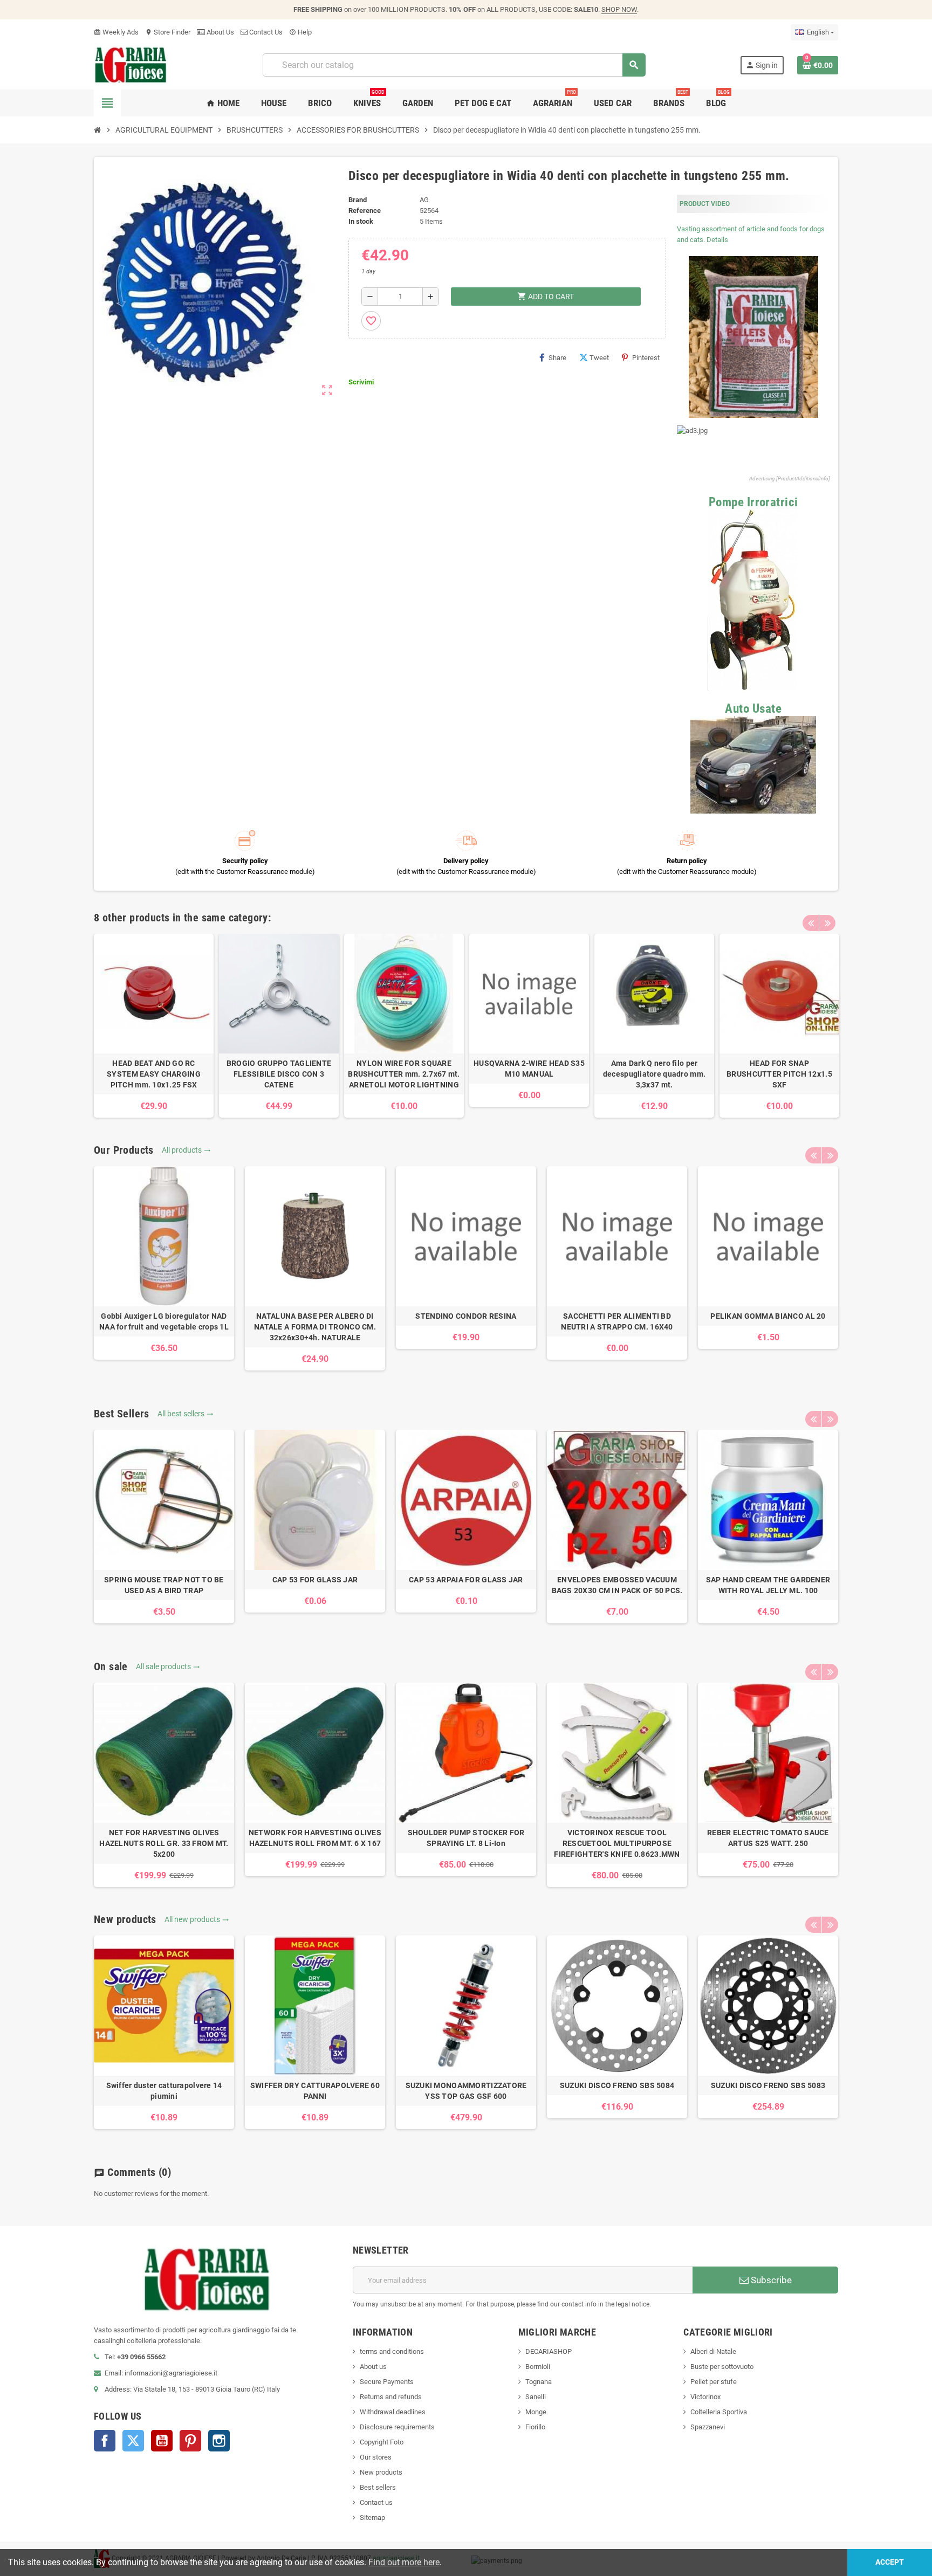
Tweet (599, 358)
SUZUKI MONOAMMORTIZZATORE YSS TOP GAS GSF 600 (466, 2091)
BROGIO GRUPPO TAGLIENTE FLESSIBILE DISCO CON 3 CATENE (279, 1074)
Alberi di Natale (713, 2351)
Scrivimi (361, 382)
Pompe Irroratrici (753, 502)
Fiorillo (535, 2427)
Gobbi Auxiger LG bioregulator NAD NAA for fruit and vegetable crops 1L (164, 1321)
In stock (361, 221)
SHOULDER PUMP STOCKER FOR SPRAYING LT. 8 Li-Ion (466, 1838)
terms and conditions (392, 2351)
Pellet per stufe (714, 2382)
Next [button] (827, 923)
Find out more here (404, 2562)
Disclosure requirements (397, 2427)
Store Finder (168, 32)
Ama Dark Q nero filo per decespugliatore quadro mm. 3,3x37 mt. (654, 1074)
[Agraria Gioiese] (131, 64)
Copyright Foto (382, 2442)
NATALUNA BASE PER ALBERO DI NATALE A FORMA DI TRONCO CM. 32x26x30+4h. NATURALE (315, 1327)
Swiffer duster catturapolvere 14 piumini (164, 2091)
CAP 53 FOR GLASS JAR (315, 1580)
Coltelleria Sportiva (719, 2412)
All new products (197, 1919)
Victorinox (705, 2397)
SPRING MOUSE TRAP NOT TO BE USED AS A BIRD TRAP (164, 1585)
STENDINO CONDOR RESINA (466, 1316)
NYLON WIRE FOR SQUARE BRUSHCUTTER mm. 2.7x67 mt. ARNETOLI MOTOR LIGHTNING (404, 1074)
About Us (220, 32)
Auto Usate (753, 709)
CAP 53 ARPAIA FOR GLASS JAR (466, 1580)
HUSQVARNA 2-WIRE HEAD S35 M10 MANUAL (529, 1069)
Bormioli (538, 2367)
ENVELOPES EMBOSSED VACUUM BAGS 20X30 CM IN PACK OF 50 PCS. (617, 1585)
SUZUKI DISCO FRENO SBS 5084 (617, 2085)
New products (381, 2472)
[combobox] (454, 65)
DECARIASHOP (549, 2351)
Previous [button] (811, 923)
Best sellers (378, 2487)
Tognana (539, 2382)
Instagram (219, 2441)
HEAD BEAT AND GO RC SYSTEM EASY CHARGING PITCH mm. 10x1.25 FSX (154, 1074)
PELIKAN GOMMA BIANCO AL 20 (768, 1316)
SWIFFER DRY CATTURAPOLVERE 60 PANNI (315, 2091)
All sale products (168, 1666)
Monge (536, 2412)
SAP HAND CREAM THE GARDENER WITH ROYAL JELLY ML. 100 (768, 1585)
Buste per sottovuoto (722, 2367)
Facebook (105, 2441)
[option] (154, 1026)
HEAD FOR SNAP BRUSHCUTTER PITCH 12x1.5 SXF (779, 1074)
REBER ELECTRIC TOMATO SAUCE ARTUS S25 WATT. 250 (768, 1838)
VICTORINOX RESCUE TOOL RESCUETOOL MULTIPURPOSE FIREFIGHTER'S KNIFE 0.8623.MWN (617, 1843)
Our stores (376, 2457)
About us (373, 2367)
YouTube (162, 2441)
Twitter (133, 2441)
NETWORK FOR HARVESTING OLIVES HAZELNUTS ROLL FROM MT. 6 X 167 (315, 1838)
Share (557, 358)
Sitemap (372, 2518)
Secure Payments (387, 2382)
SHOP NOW (619, 9)
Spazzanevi (708, 2427)
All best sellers (186, 1414)
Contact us (376, 2502)
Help (300, 32)
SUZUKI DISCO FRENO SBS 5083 (768, 2085)
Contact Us (265, 32)
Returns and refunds (391, 2397)
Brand (358, 200)
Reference (365, 211)
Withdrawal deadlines (393, 2412)
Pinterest (646, 358)
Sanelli (536, 2397)
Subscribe (770, 2280)
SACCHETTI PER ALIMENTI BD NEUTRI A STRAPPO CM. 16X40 (617, 1321)
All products (186, 1150)
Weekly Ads (116, 32)
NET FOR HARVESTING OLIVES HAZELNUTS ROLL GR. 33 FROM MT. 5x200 (164, 1843)
